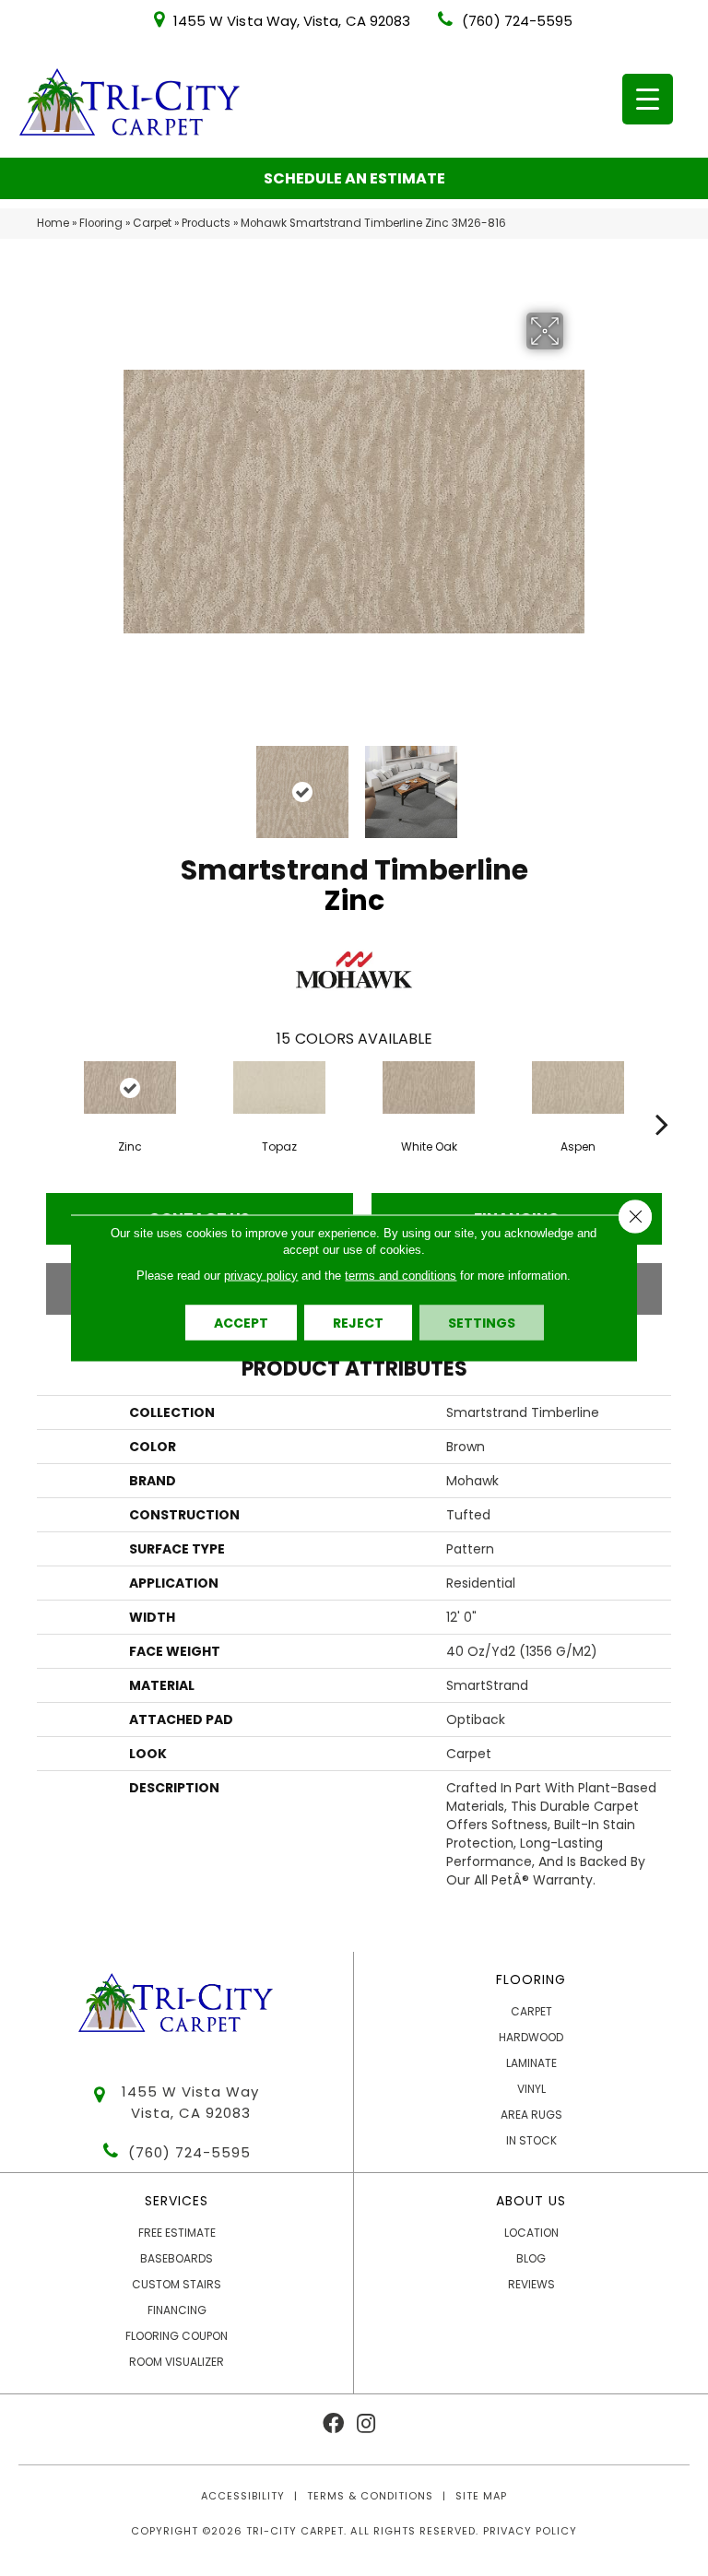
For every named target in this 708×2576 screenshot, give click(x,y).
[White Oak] (429, 1087)
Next (575, 783)
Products (206, 223)
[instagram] (366, 2424)
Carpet (152, 223)
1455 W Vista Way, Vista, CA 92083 (292, 21)
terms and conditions (401, 1276)
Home (53, 223)
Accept (241, 1323)
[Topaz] (279, 1087)
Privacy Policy (530, 2531)
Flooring (101, 223)
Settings (482, 1323)
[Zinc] (130, 1087)
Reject (358, 1323)
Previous (133, 783)
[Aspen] (578, 1087)
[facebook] (333, 2424)
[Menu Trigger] (648, 99)
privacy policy (261, 1276)
